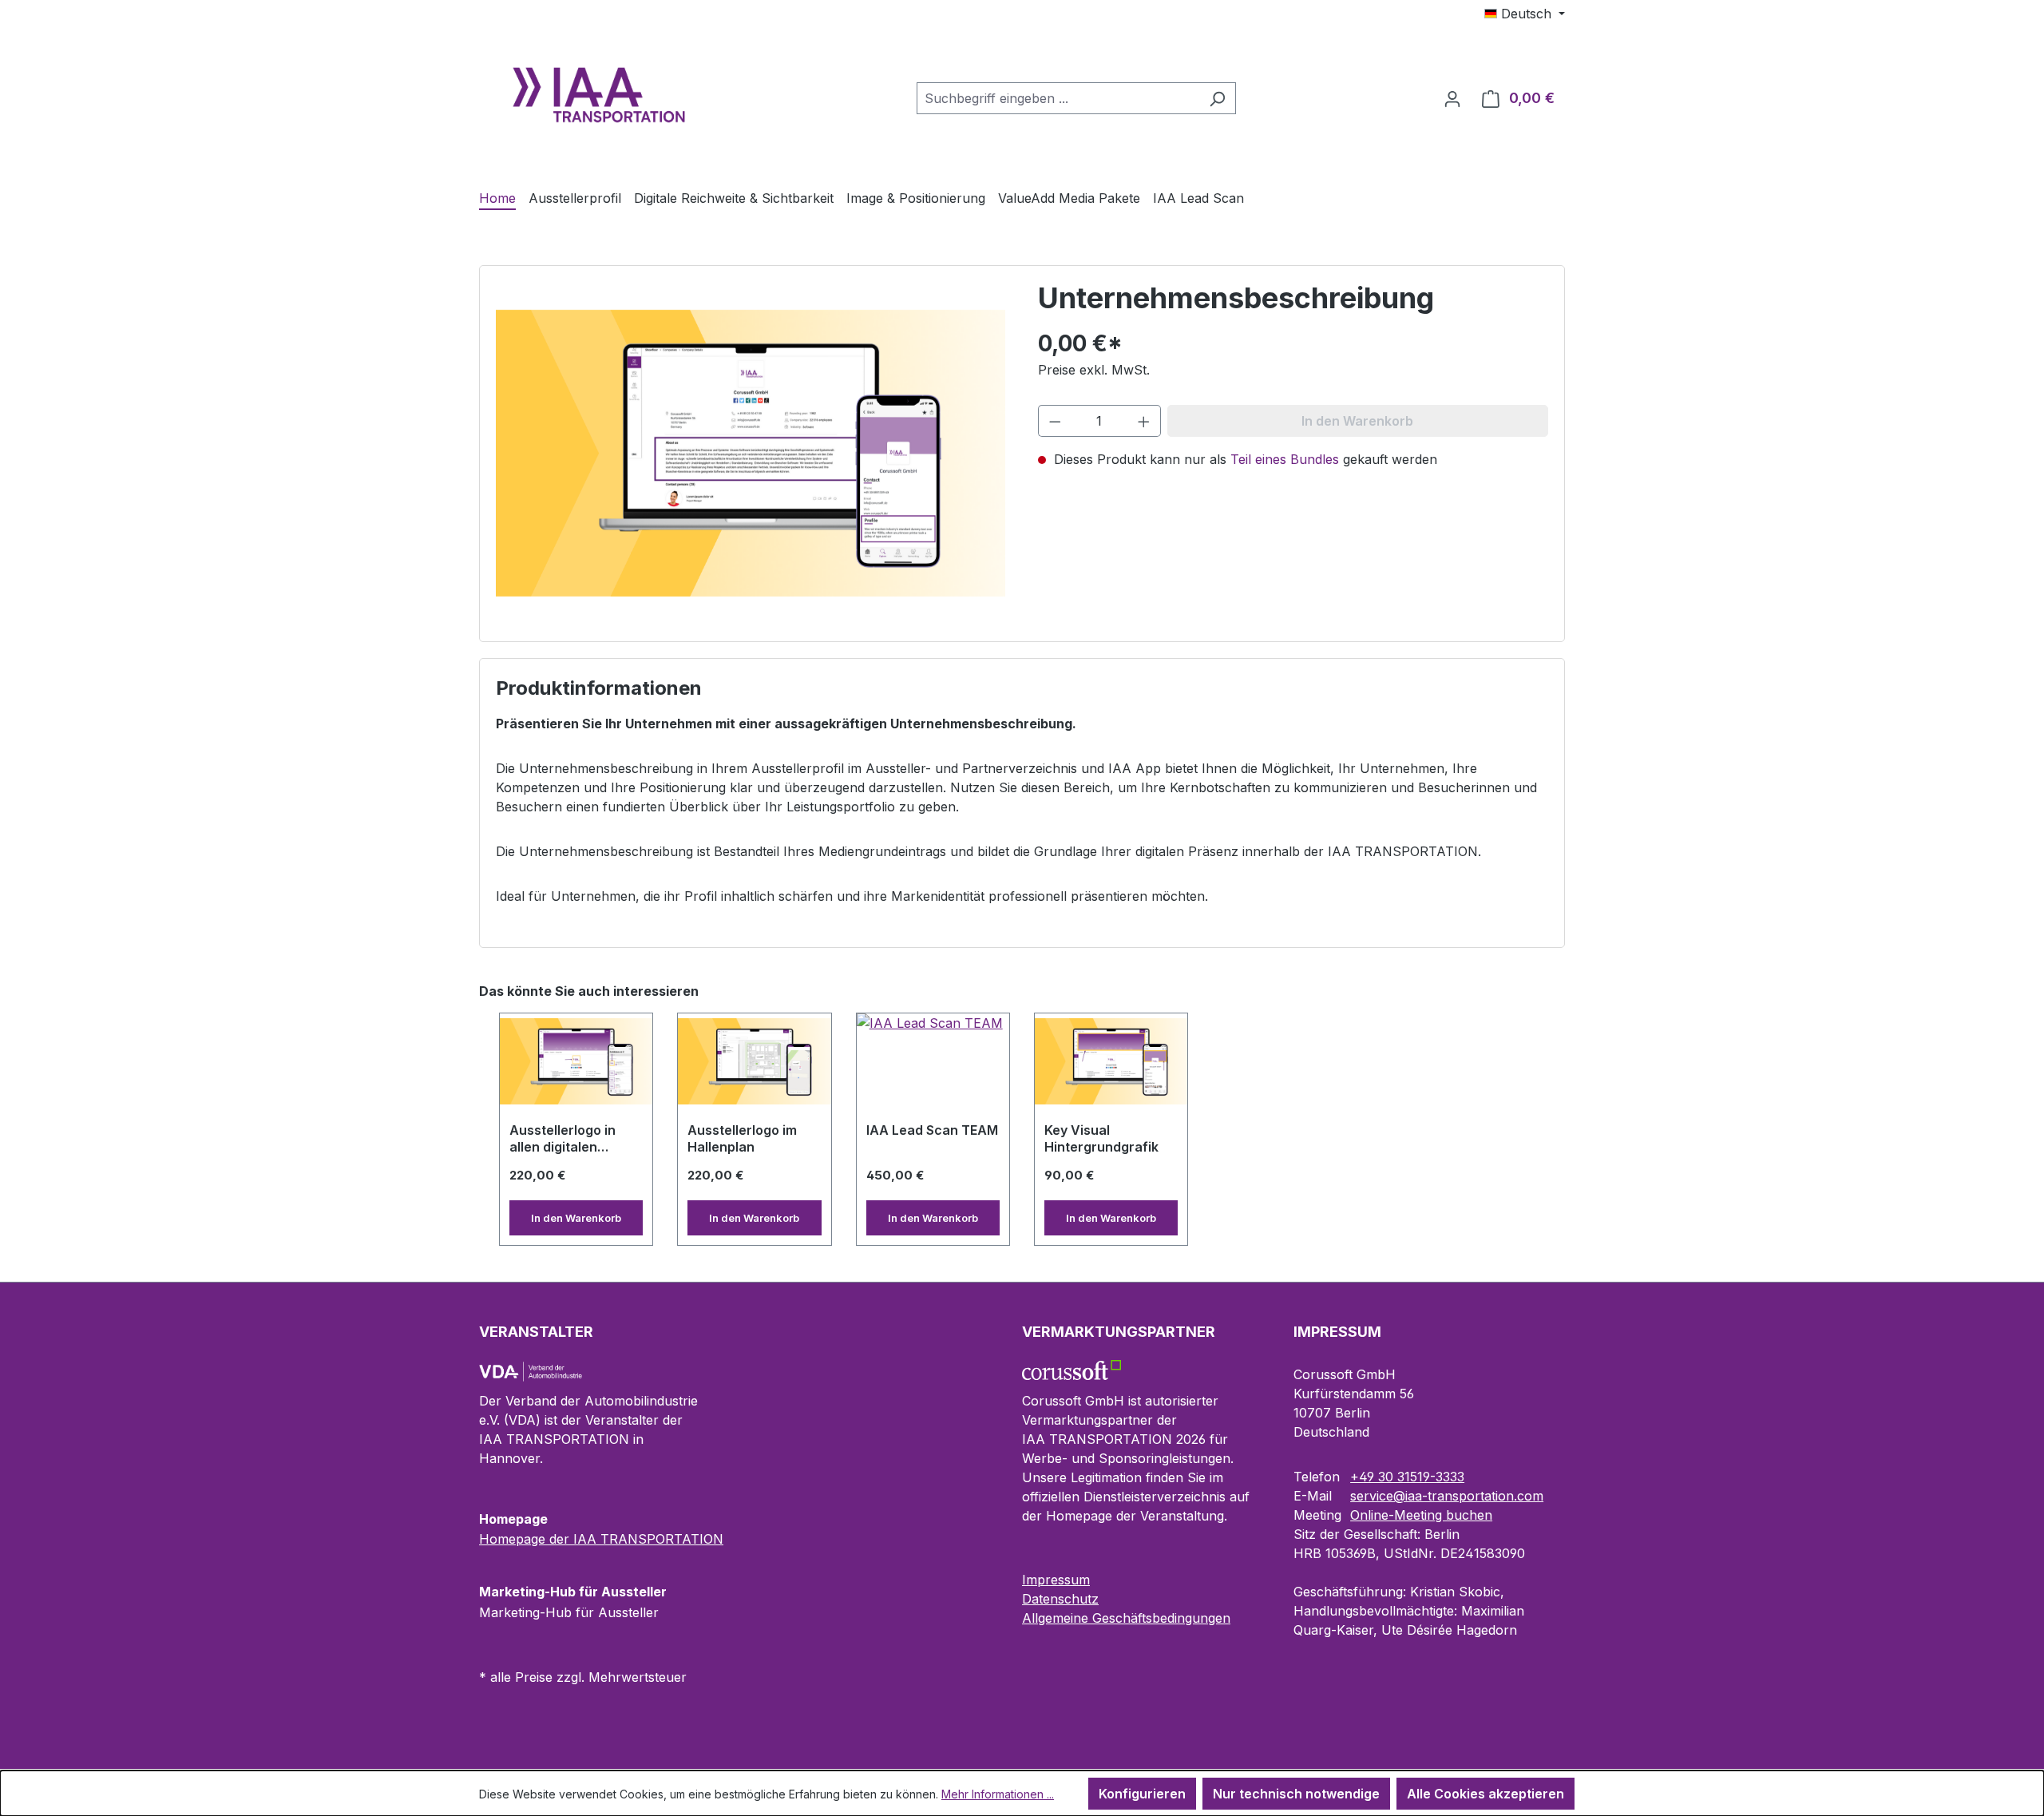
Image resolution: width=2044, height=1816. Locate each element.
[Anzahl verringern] (1055, 421)
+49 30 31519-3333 (1407, 1477)
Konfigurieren (1142, 1794)
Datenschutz (1060, 1599)
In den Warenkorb (576, 1218)
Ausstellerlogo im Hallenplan (742, 1138)
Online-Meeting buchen (1421, 1515)
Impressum (1056, 1580)
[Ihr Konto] (1452, 98)
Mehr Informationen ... (998, 1794)
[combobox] (1058, 98)
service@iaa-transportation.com (1447, 1496)
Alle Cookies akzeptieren (1485, 1794)
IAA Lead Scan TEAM (932, 1130)
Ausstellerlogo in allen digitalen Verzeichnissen (562, 1140)
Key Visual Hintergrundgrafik (1101, 1138)
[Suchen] (1217, 98)
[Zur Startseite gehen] (599, 95)
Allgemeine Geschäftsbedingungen (1126, 1618)
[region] (1022, 1130)
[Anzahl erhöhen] (1144, 421)
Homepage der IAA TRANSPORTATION (601, 1539)
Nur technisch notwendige (1296, 1794)
